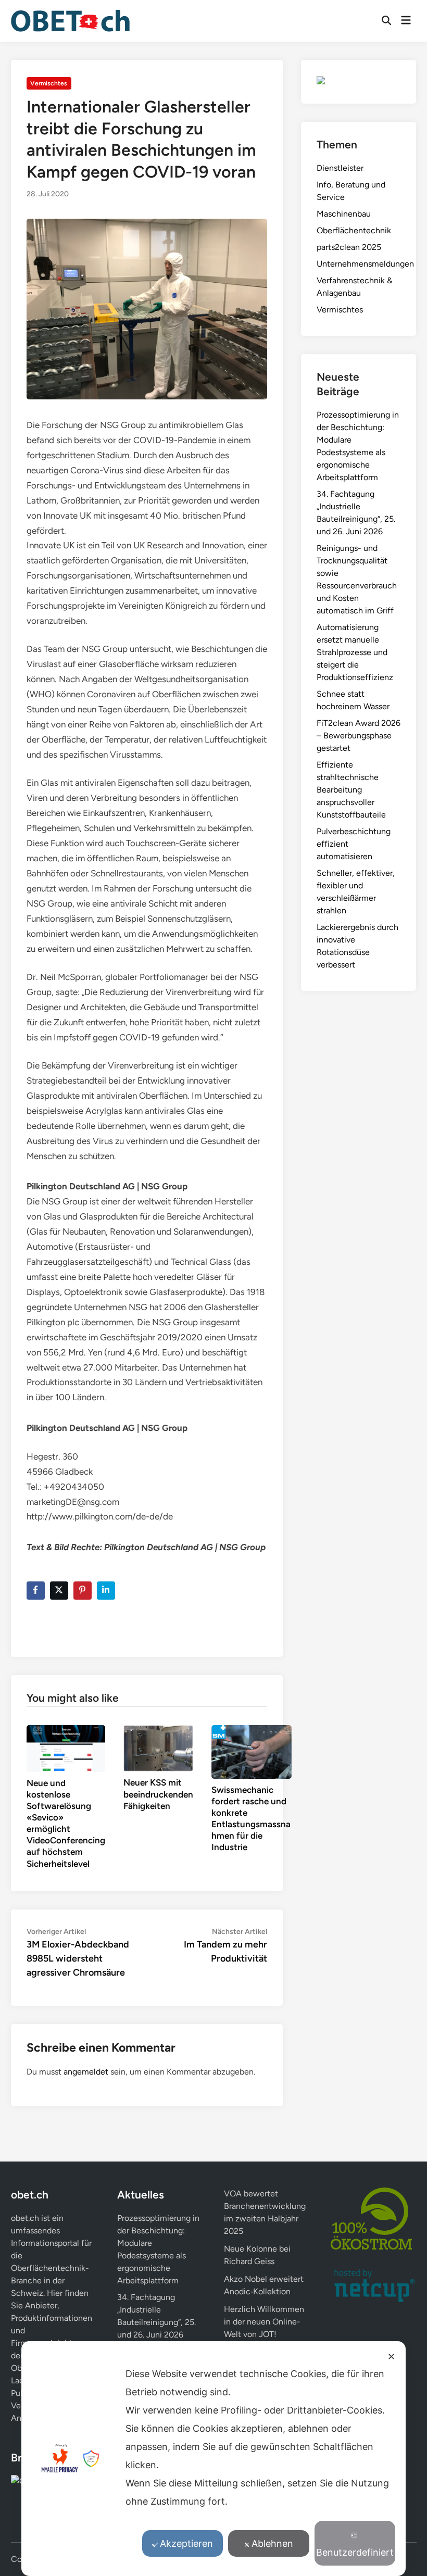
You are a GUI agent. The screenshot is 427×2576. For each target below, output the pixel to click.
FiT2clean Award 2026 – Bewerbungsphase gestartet (359, 736)
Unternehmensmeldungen (365, 264)
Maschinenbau (344, 214)
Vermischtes (49, 83)
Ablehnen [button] (272, 2543)
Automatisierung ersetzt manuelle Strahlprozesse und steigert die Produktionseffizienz (355, 652)
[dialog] (213, 2459)
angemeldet (86, 2072)
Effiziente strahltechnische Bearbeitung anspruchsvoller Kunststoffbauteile (351, 790)
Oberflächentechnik (354, 230)
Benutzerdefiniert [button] (355, 2552)
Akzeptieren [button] (186, 2543)
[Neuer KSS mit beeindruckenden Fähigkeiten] (158, 1748)
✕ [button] (391, 2357)
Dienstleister (340, 168)
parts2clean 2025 (349, 247)
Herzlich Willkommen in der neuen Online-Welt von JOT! (264, 2322)
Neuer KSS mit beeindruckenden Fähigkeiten (158, 1794)
